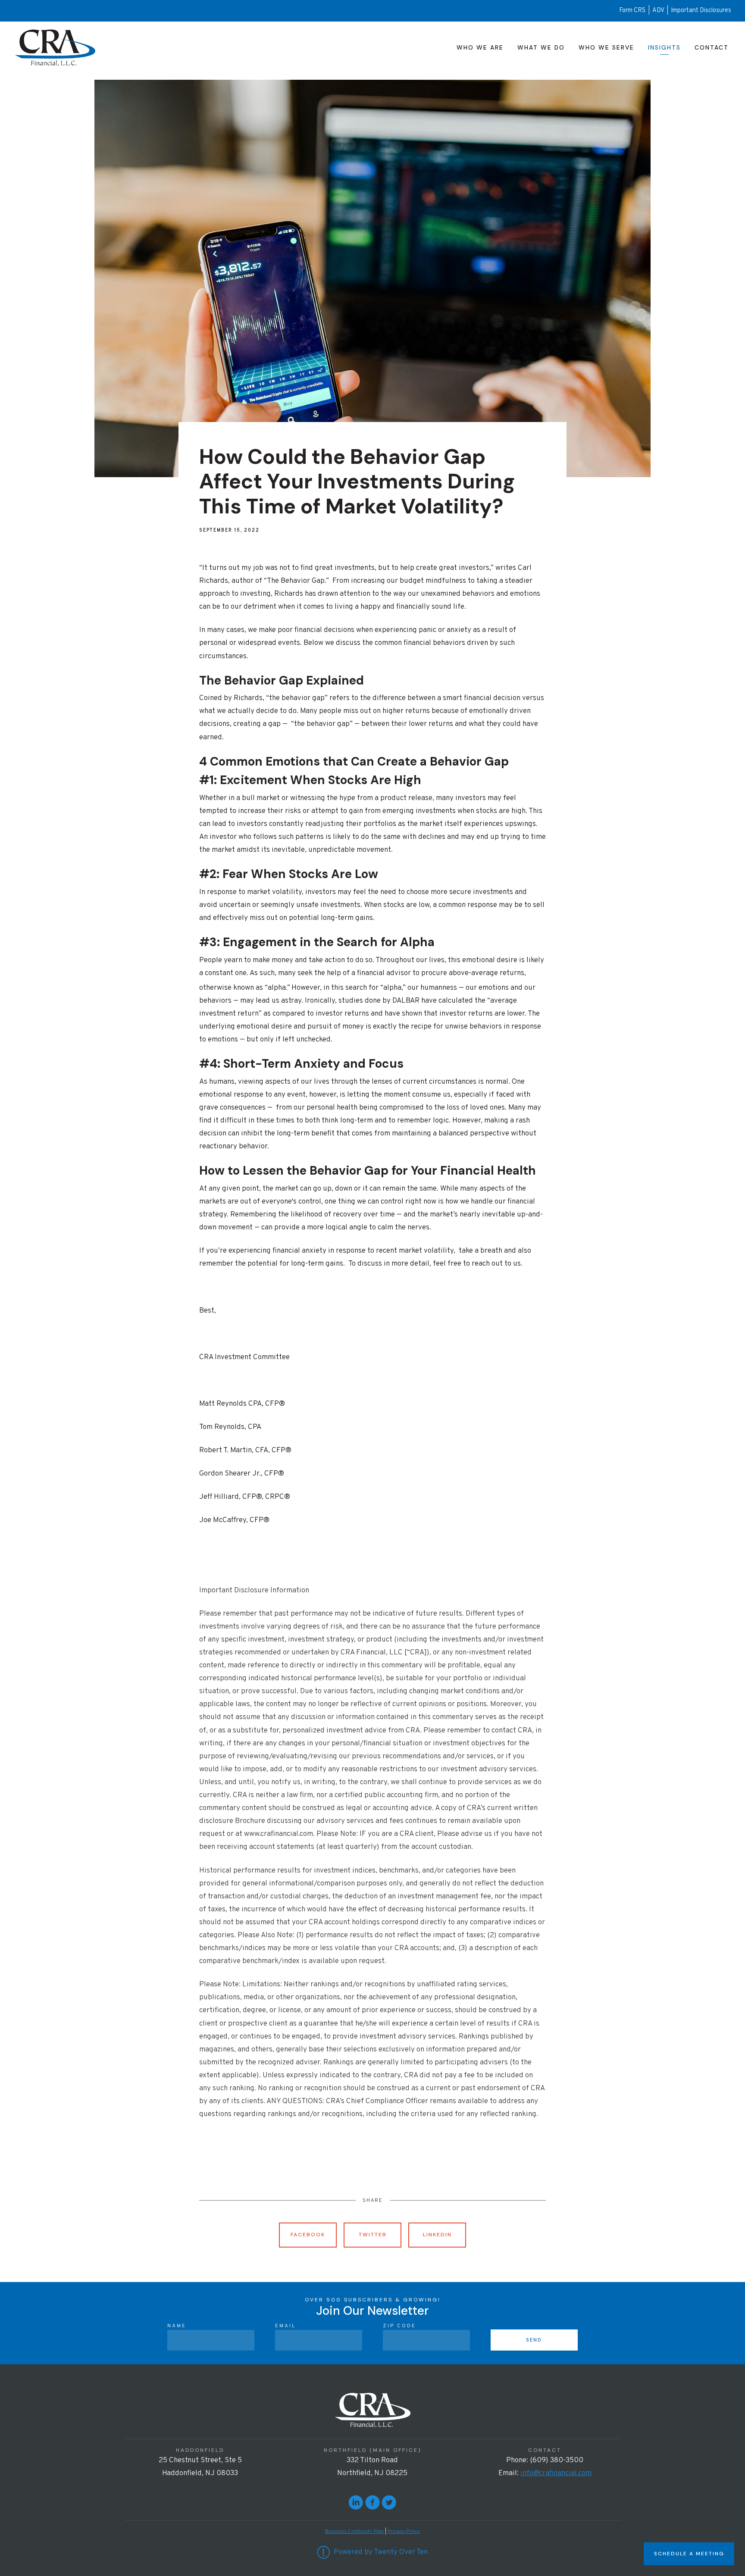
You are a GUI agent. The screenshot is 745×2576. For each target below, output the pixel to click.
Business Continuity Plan (354, 2532)
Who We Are (480, 47)
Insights (664, 47)
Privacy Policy (404, 2532)
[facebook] (372, 2502)
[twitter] (389, 2502)
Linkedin (437, 2235)
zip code (399, 2326)
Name (177, 2326)
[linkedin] (356, 2502)
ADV (659, 11)
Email (285, 2326)
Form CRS (632, 11)
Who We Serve (606, 47)
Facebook (308, 2235)
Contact (712, 47)
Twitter (373, 2235)
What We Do (541, 47)
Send (534, 2340)
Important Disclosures (701, 11)
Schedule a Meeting (689, 2554)
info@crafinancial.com (556, 2473)
